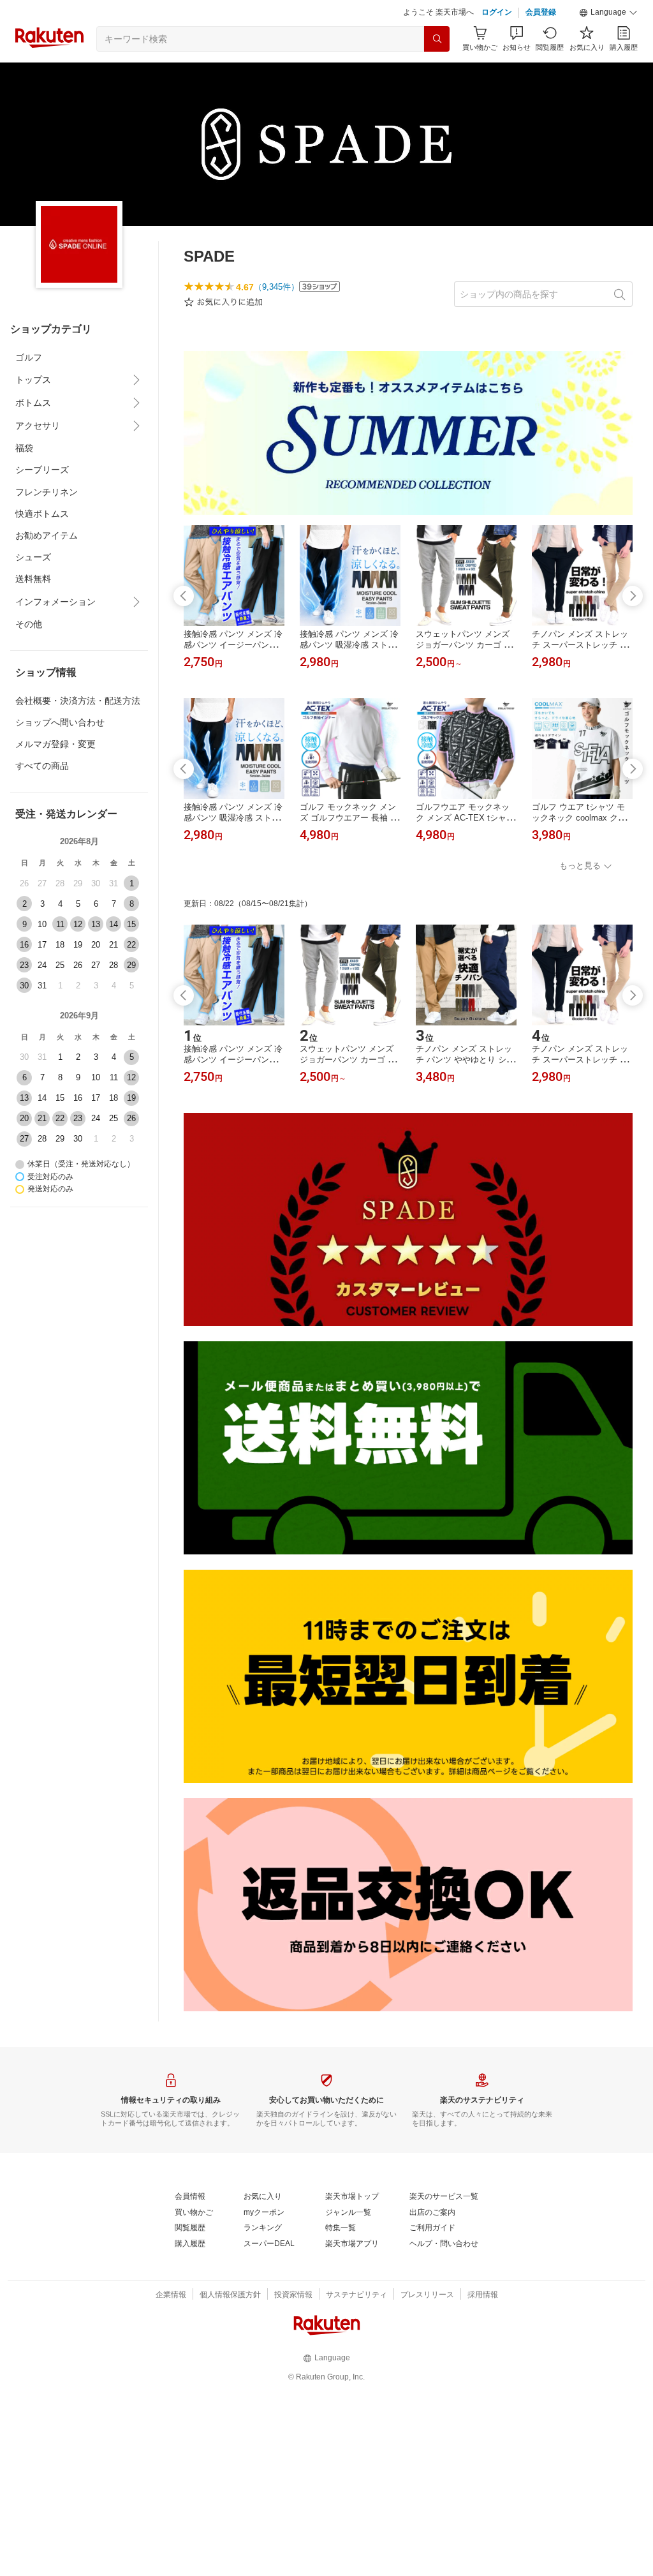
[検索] (437, 39)
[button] (608, 13)
